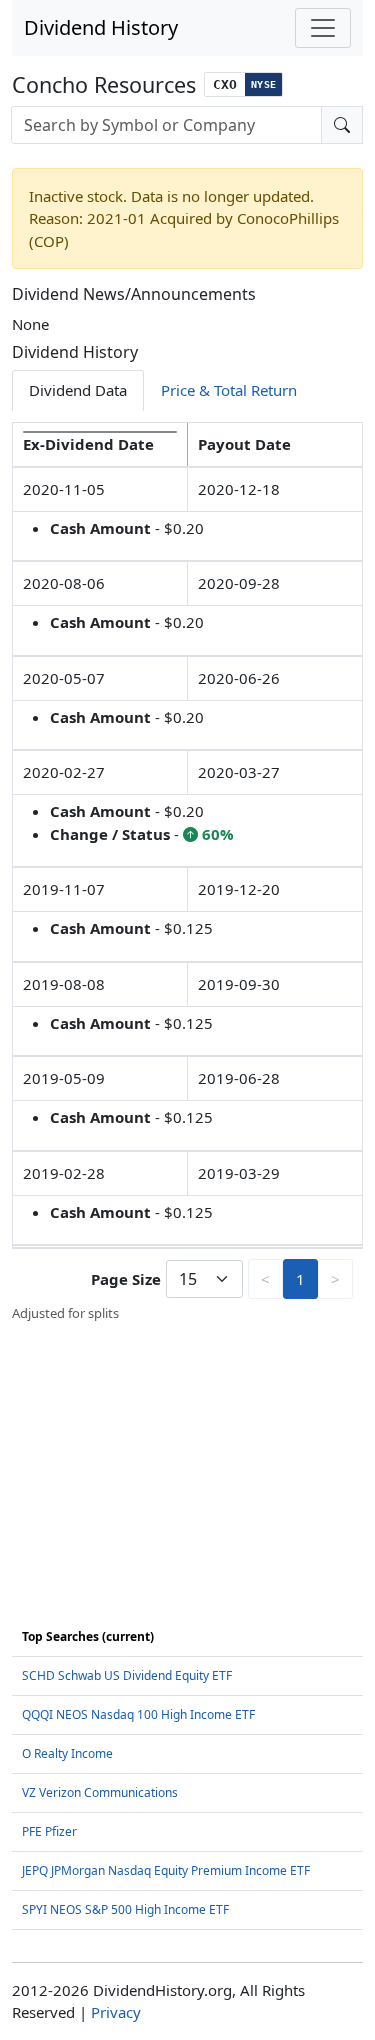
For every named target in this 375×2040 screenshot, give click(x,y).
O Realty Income (67, 1753)
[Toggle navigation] (323, 28)
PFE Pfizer (49, 1831)
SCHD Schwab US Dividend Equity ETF (127, 1675)
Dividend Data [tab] (78, 390)
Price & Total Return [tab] (229, 390)
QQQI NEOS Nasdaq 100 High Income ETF (138, 1714)
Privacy (116, 2012)
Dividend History (101, 27)
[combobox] (166, 125)
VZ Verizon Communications (100, 1792)
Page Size (126, 1279)
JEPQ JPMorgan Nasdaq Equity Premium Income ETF (166, 1870)
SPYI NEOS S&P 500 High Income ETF (125, 1909)
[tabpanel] (187, 873)
